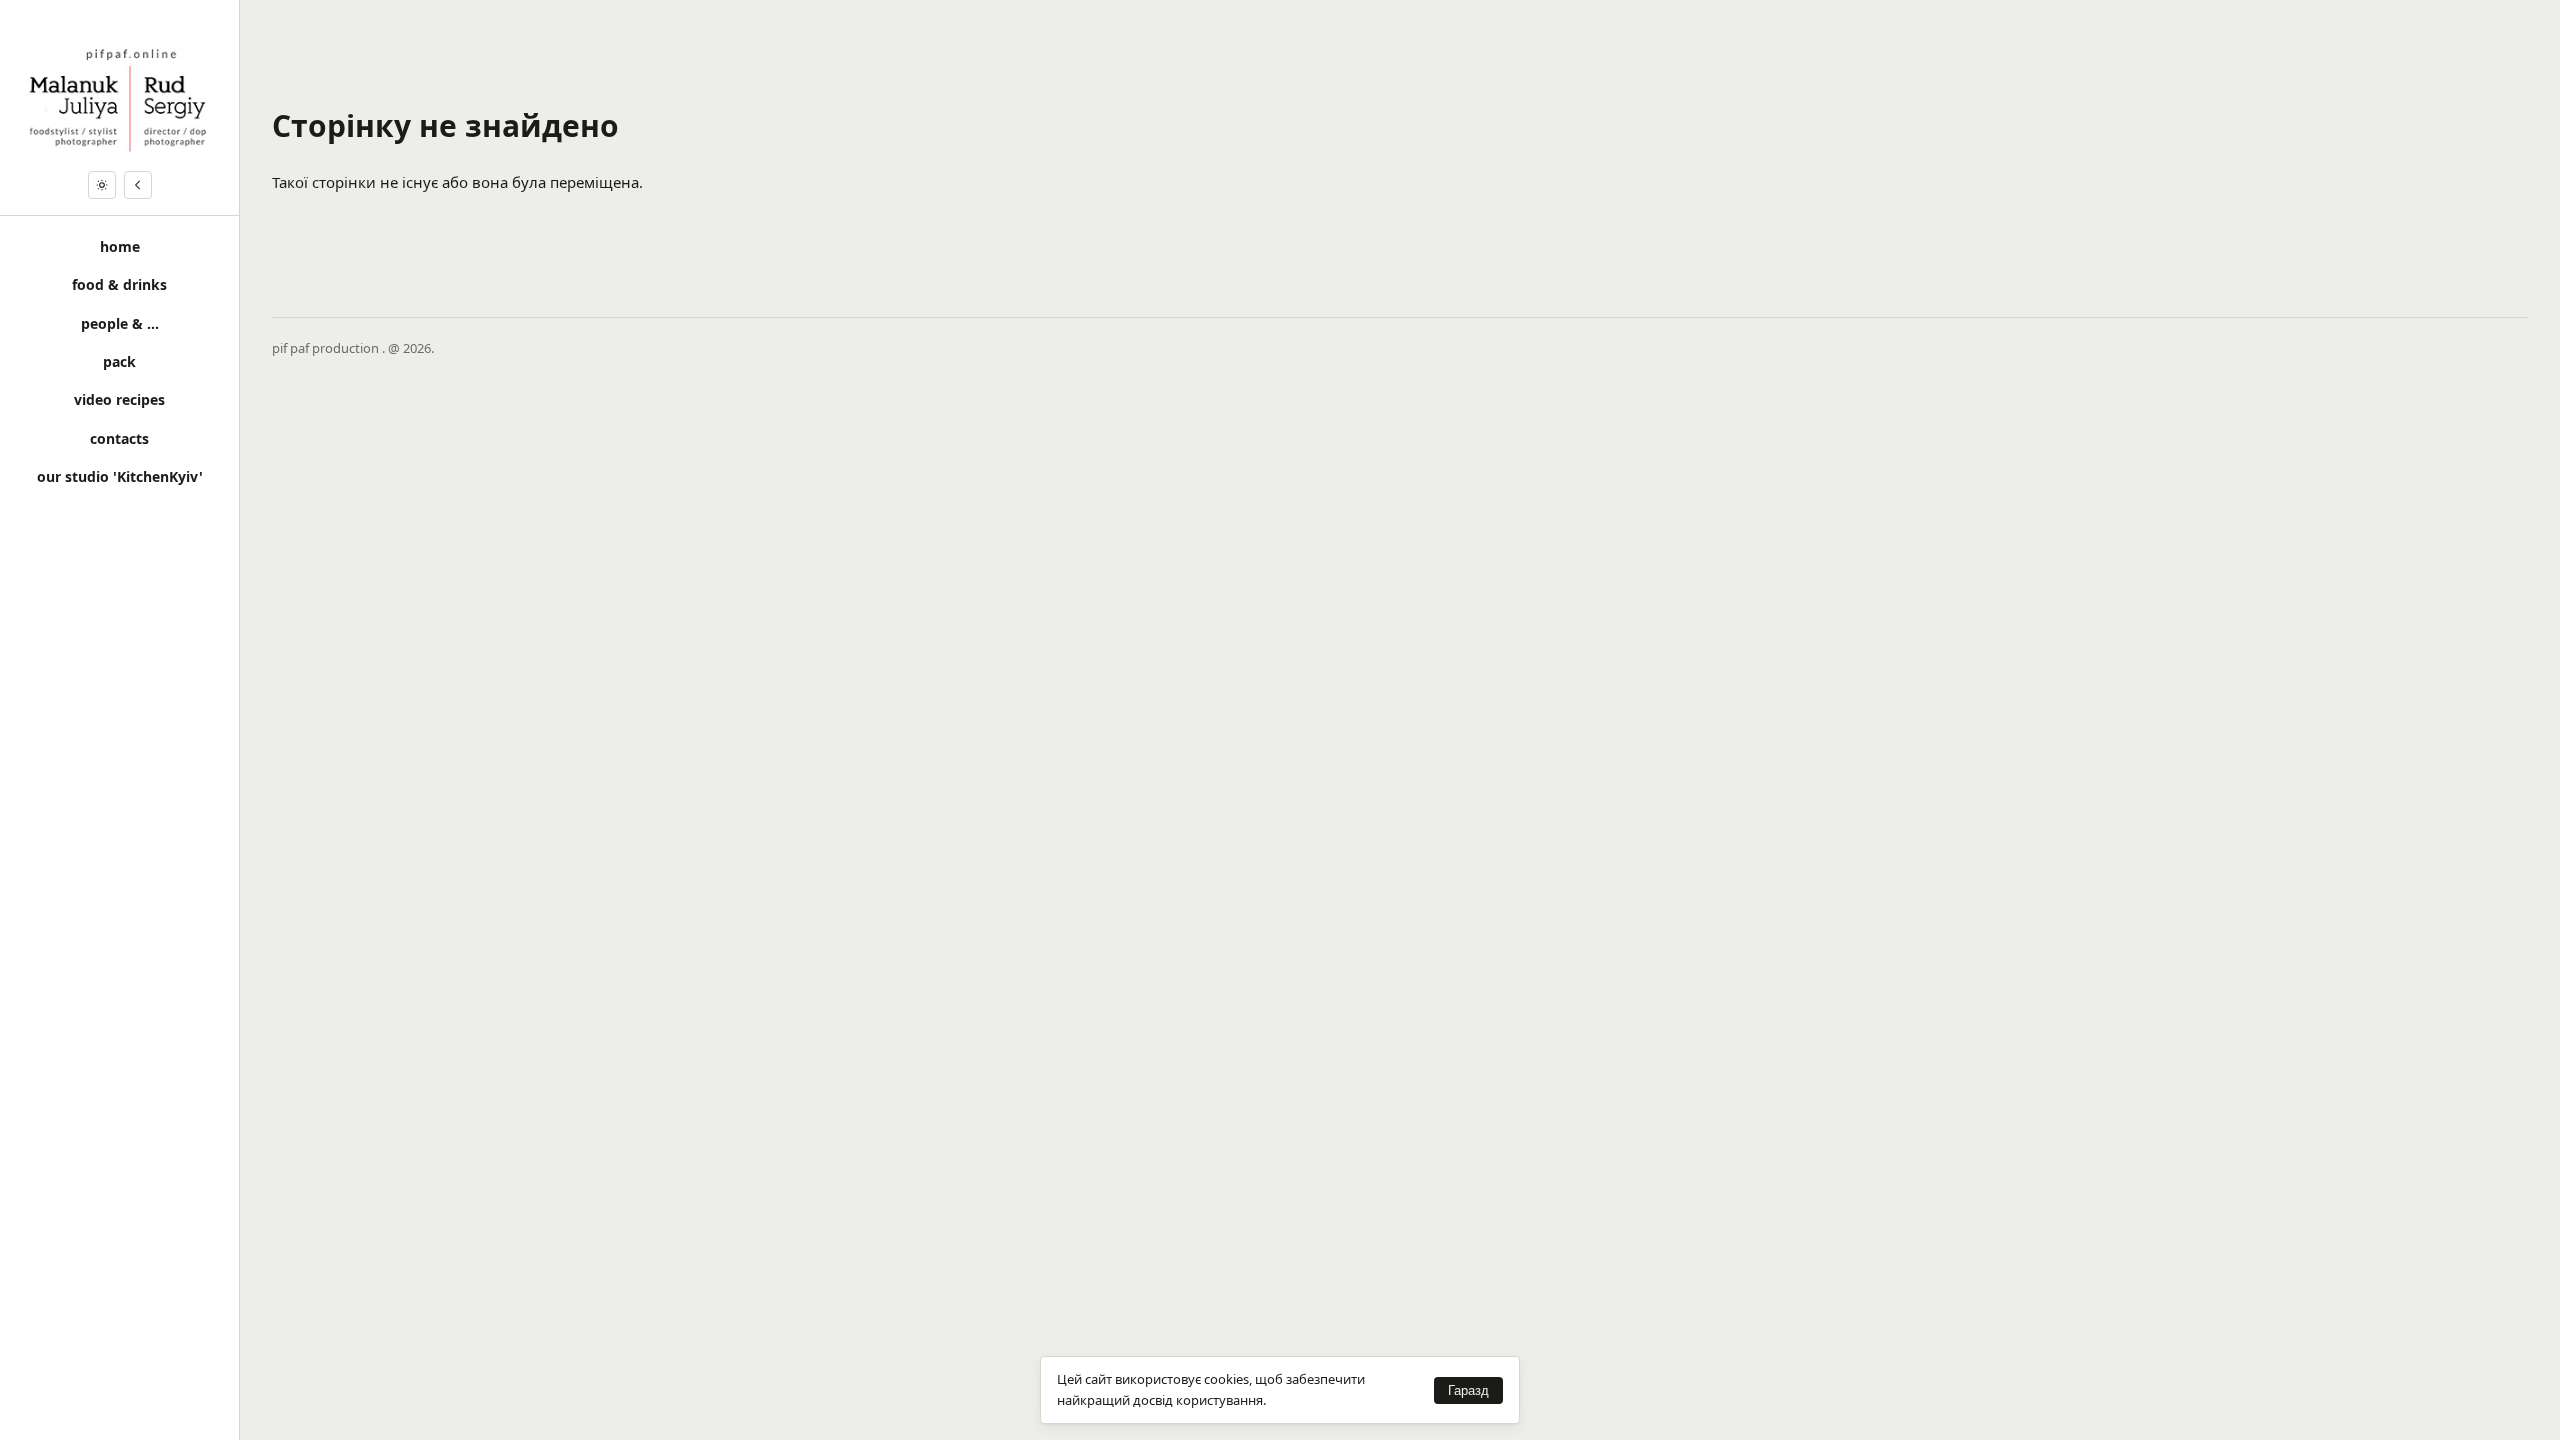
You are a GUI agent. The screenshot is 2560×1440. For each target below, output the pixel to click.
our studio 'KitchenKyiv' (120, 476)
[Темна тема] (102, 185)
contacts (119, 438)
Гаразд (1468, 1390)
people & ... (120, 323)
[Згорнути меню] (138, 185)
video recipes (119, 399)
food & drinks (119, 284)
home (120, 246)
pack (119, 361)
